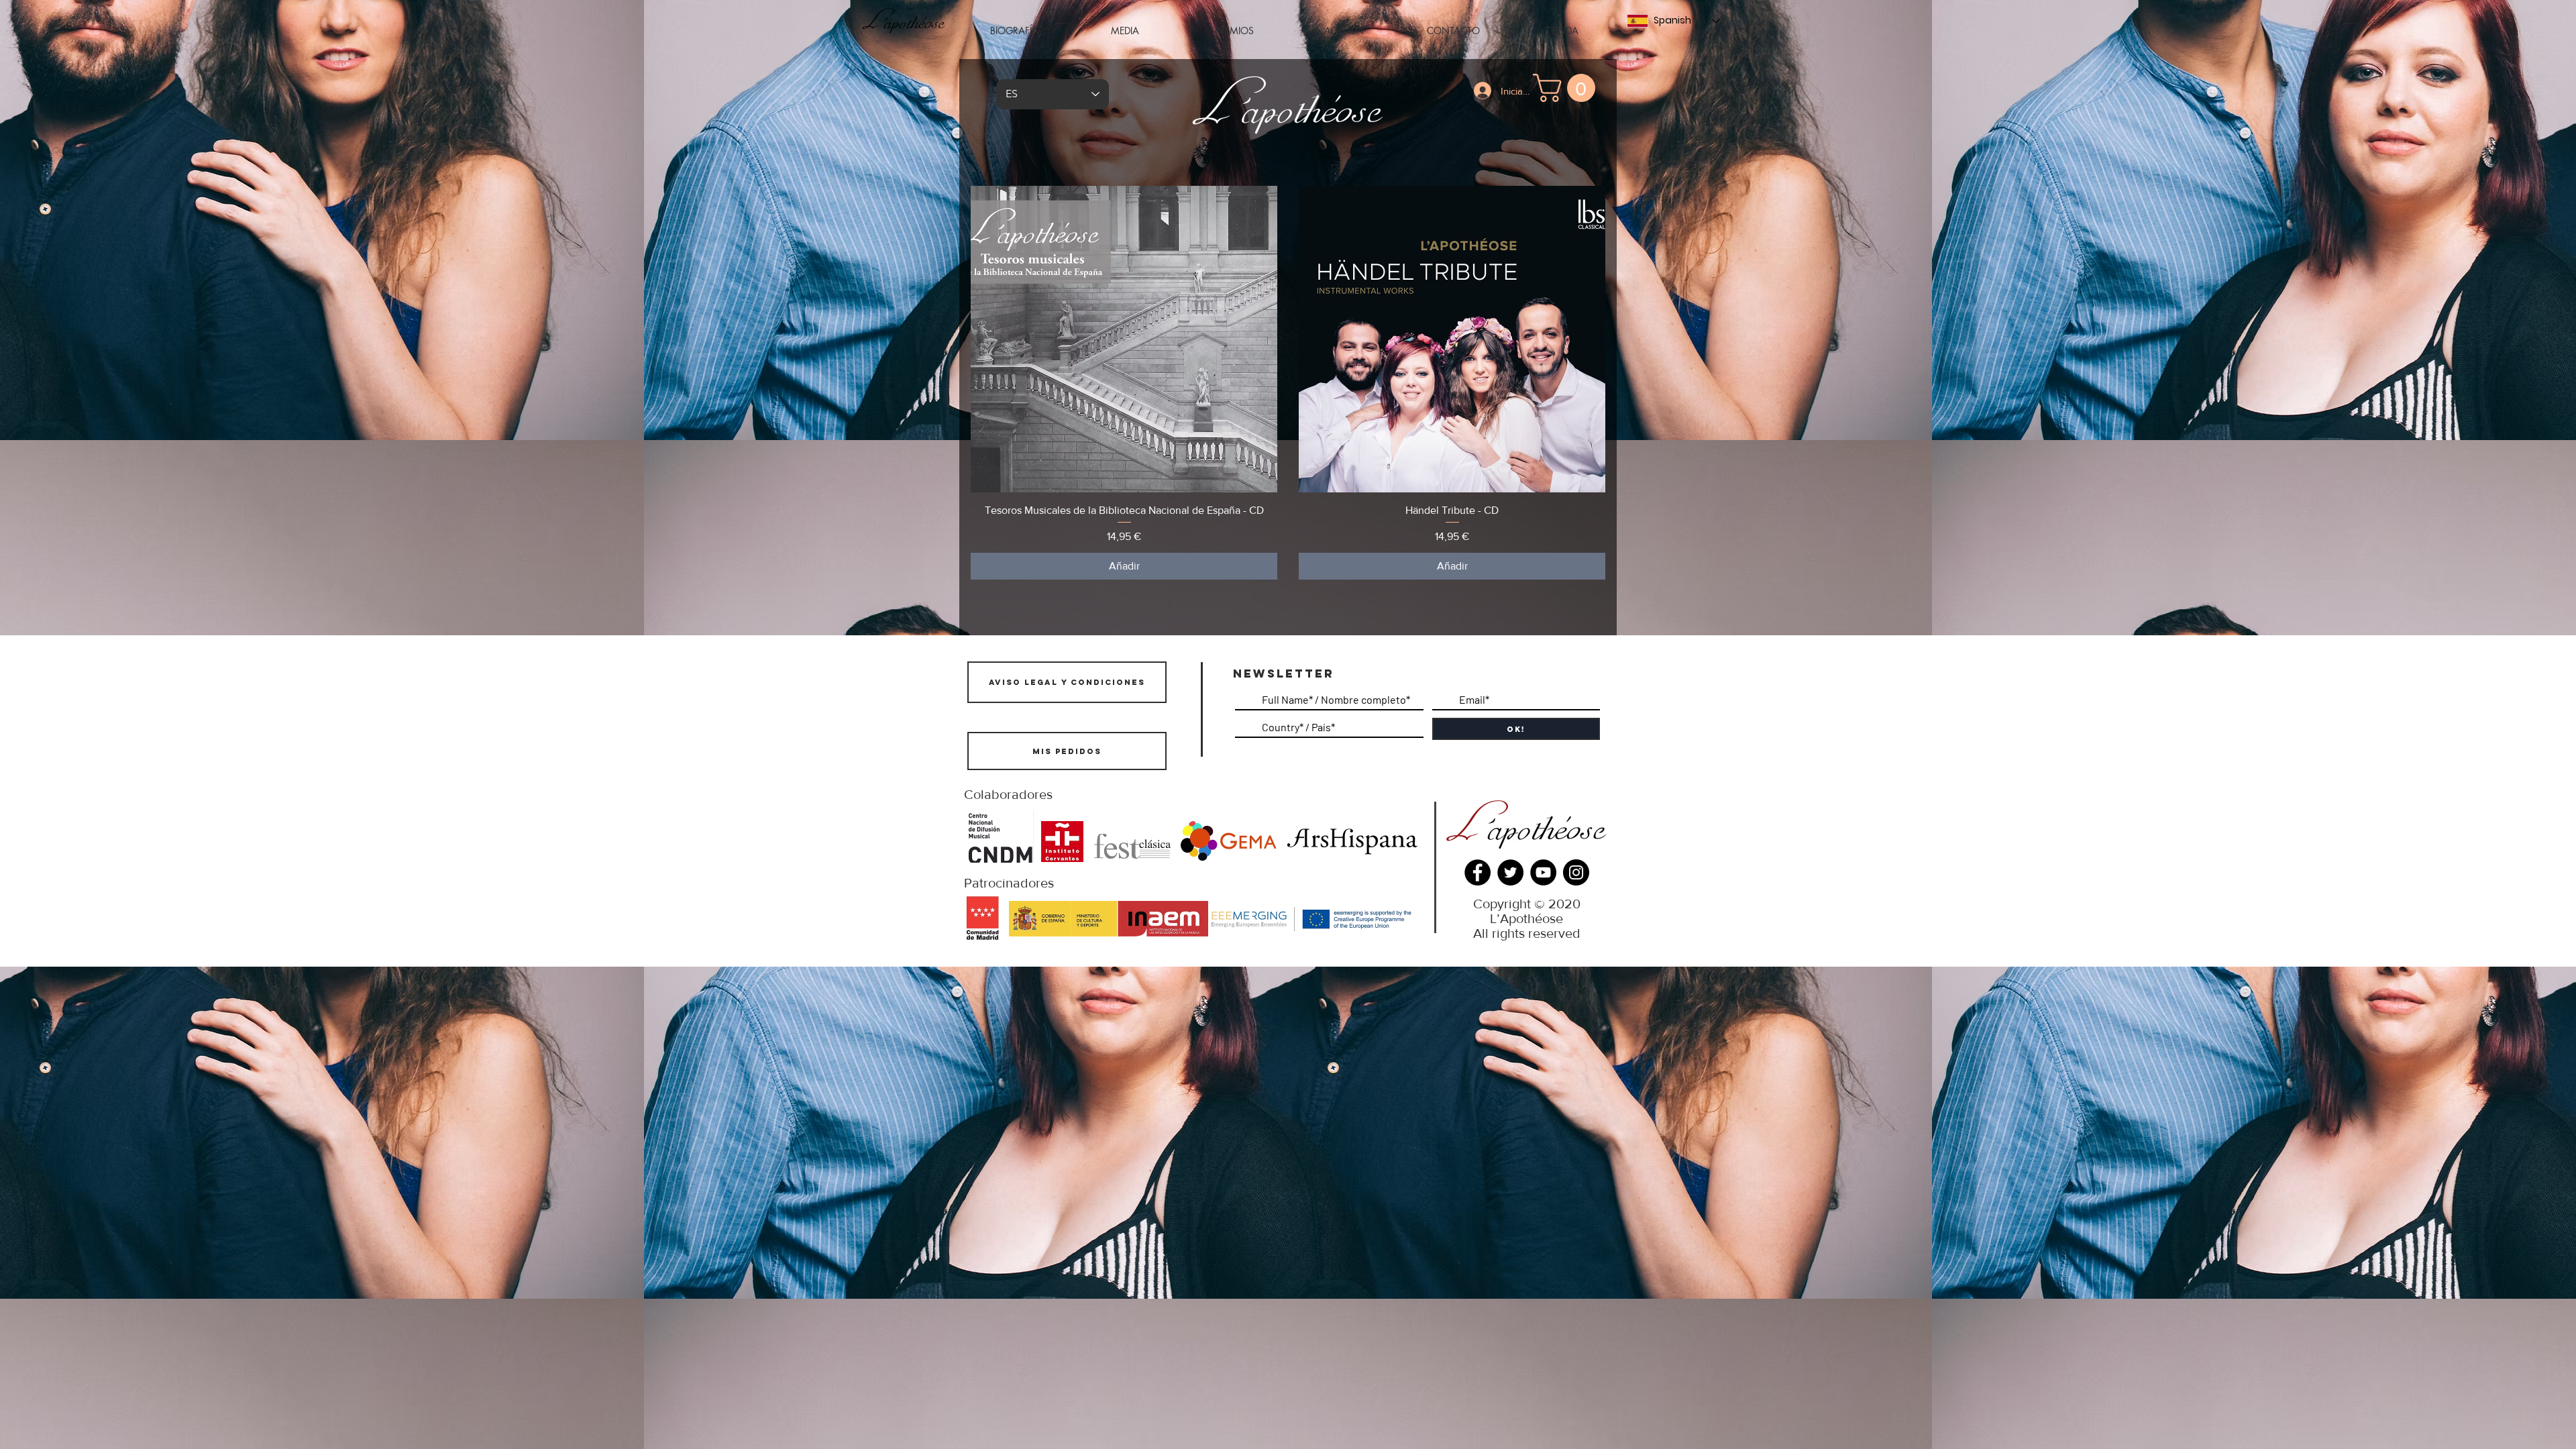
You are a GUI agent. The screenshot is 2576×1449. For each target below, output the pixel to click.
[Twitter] (1510, 872)
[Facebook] (1478, 872)
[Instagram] (1576, 872)
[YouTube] (1543, 872)
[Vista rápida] (1124, 339)
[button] (1124, 31)
